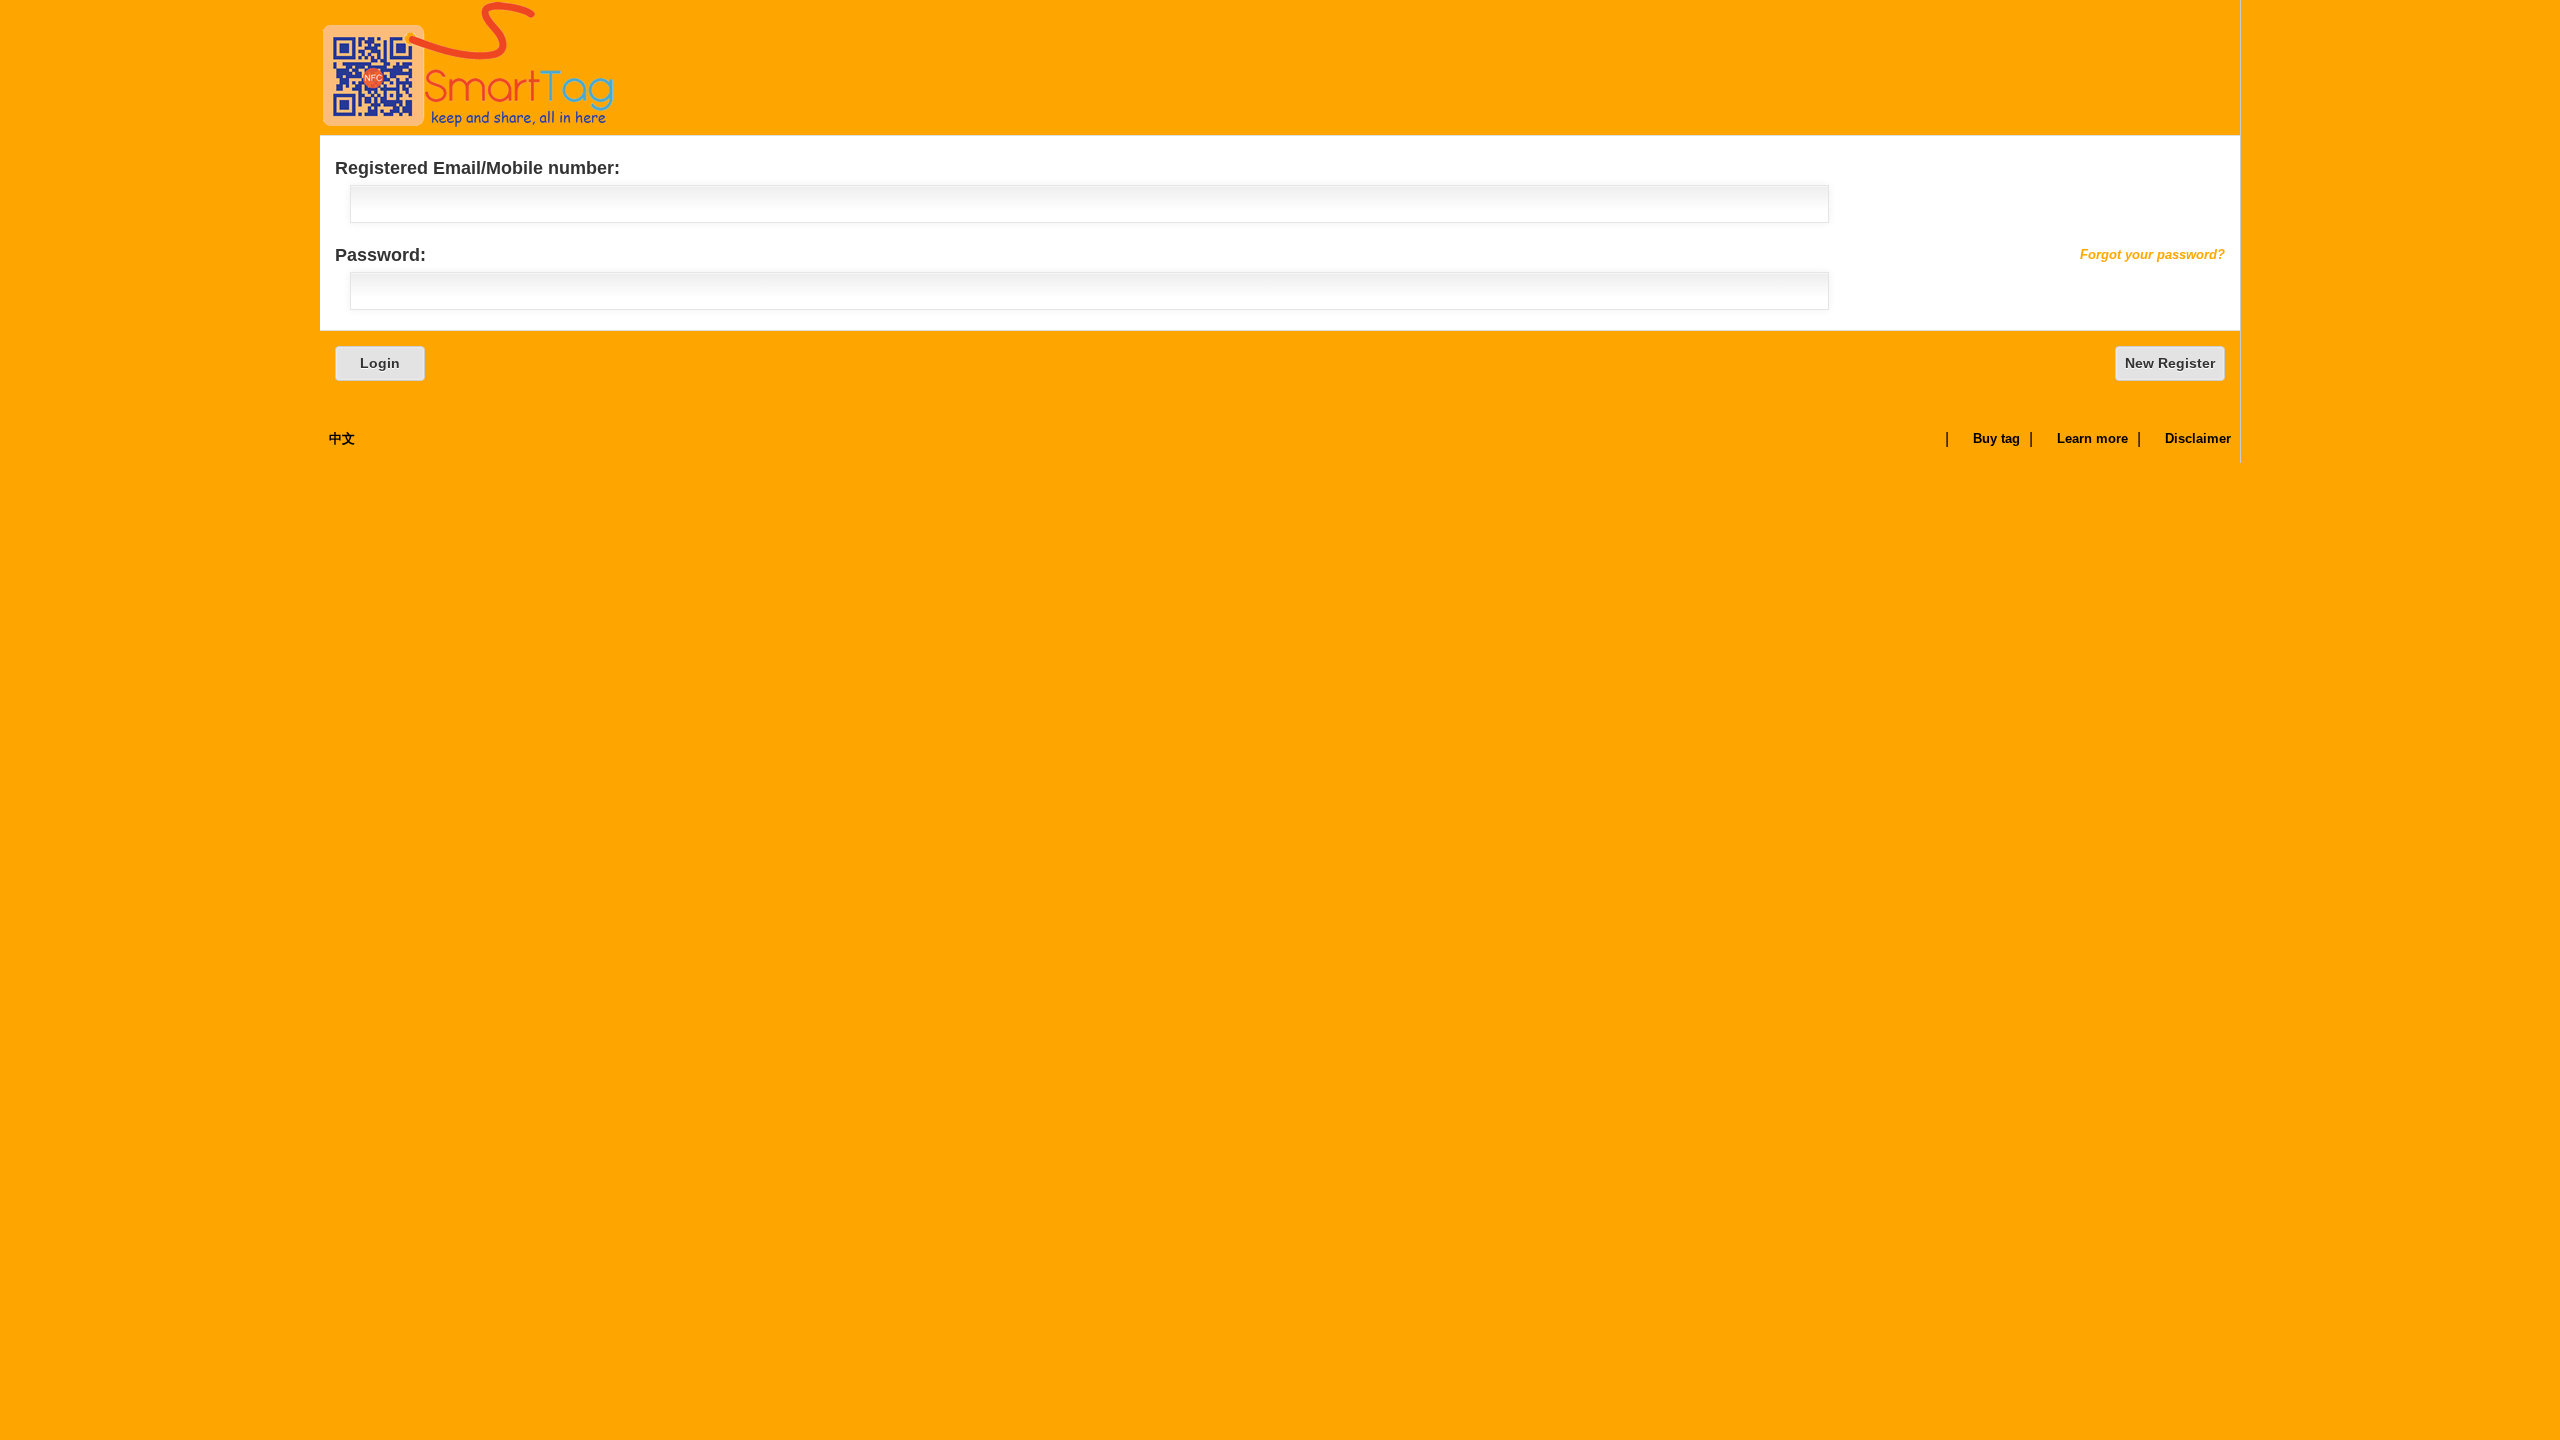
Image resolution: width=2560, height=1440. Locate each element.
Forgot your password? (2152, 254)
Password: (1280, 255)
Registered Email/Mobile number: (477, 168)
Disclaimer (2198, 438)
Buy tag (1996, 438)
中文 (342, 438)
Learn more (2092, 438)
